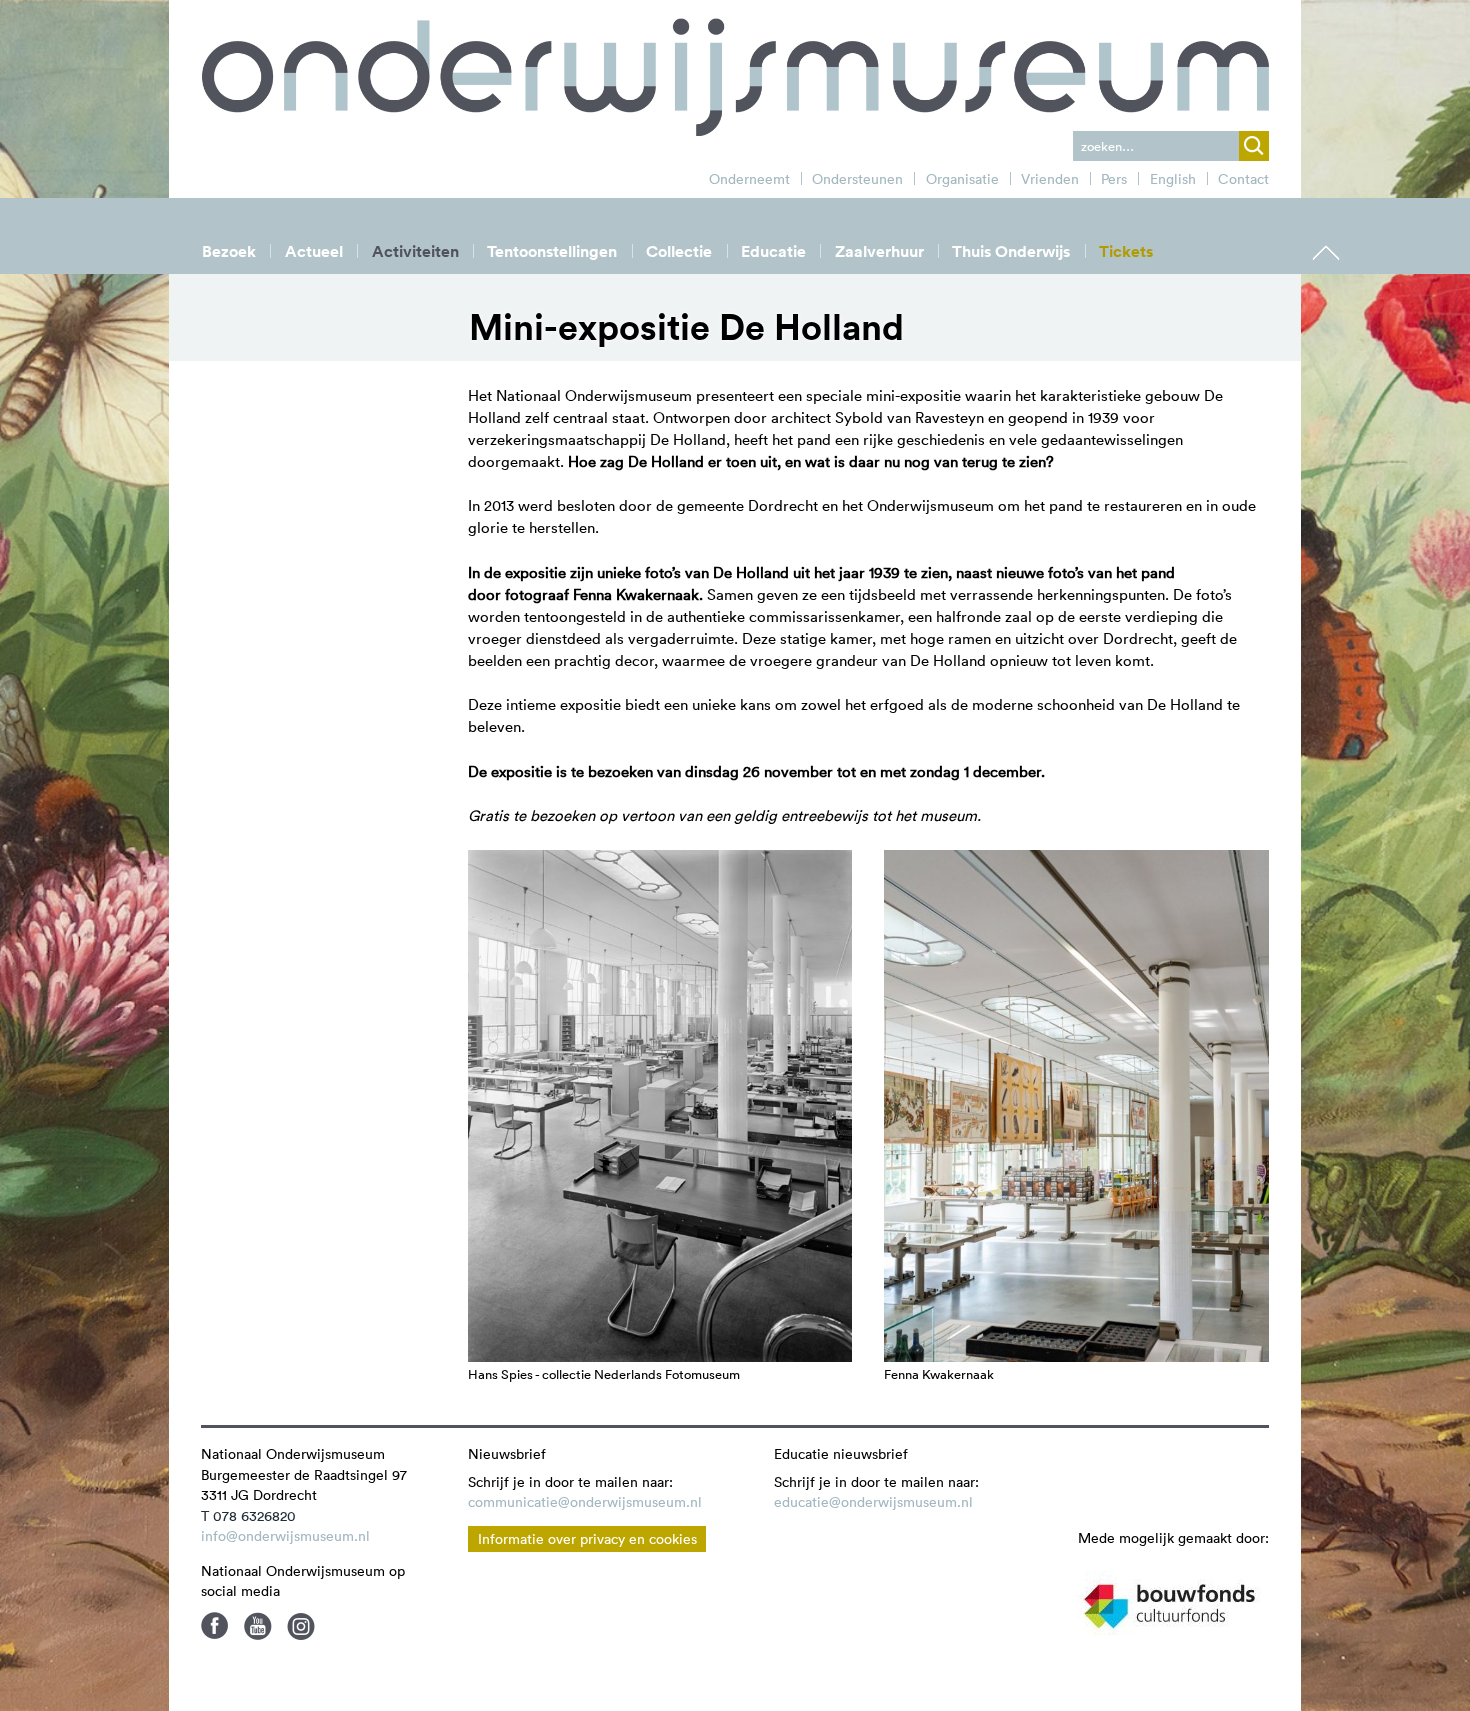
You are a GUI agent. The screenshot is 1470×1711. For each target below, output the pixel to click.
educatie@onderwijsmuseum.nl (873, 1502)
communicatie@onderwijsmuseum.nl (585, 1502)
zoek (1254, 146)
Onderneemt (749, 179)
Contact (1243, 179)
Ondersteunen (857, 179)
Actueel (314, 251)
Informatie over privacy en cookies (587, 1539)
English (1173, 179)
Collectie (679, 251)
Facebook (215, 1626)
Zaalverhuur (879, 251)
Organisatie (962, 179)
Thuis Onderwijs (1011, 251)
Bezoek (229, 251)
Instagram (301, 1626)
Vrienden (1050, 179)
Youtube (258, 1626)
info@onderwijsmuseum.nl (285, 1536)
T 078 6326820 (248, 1516)
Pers (1114, 179)
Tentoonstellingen (552, 251)
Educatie (773, 251)
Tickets (1126, 251)
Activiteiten (415, 251)
